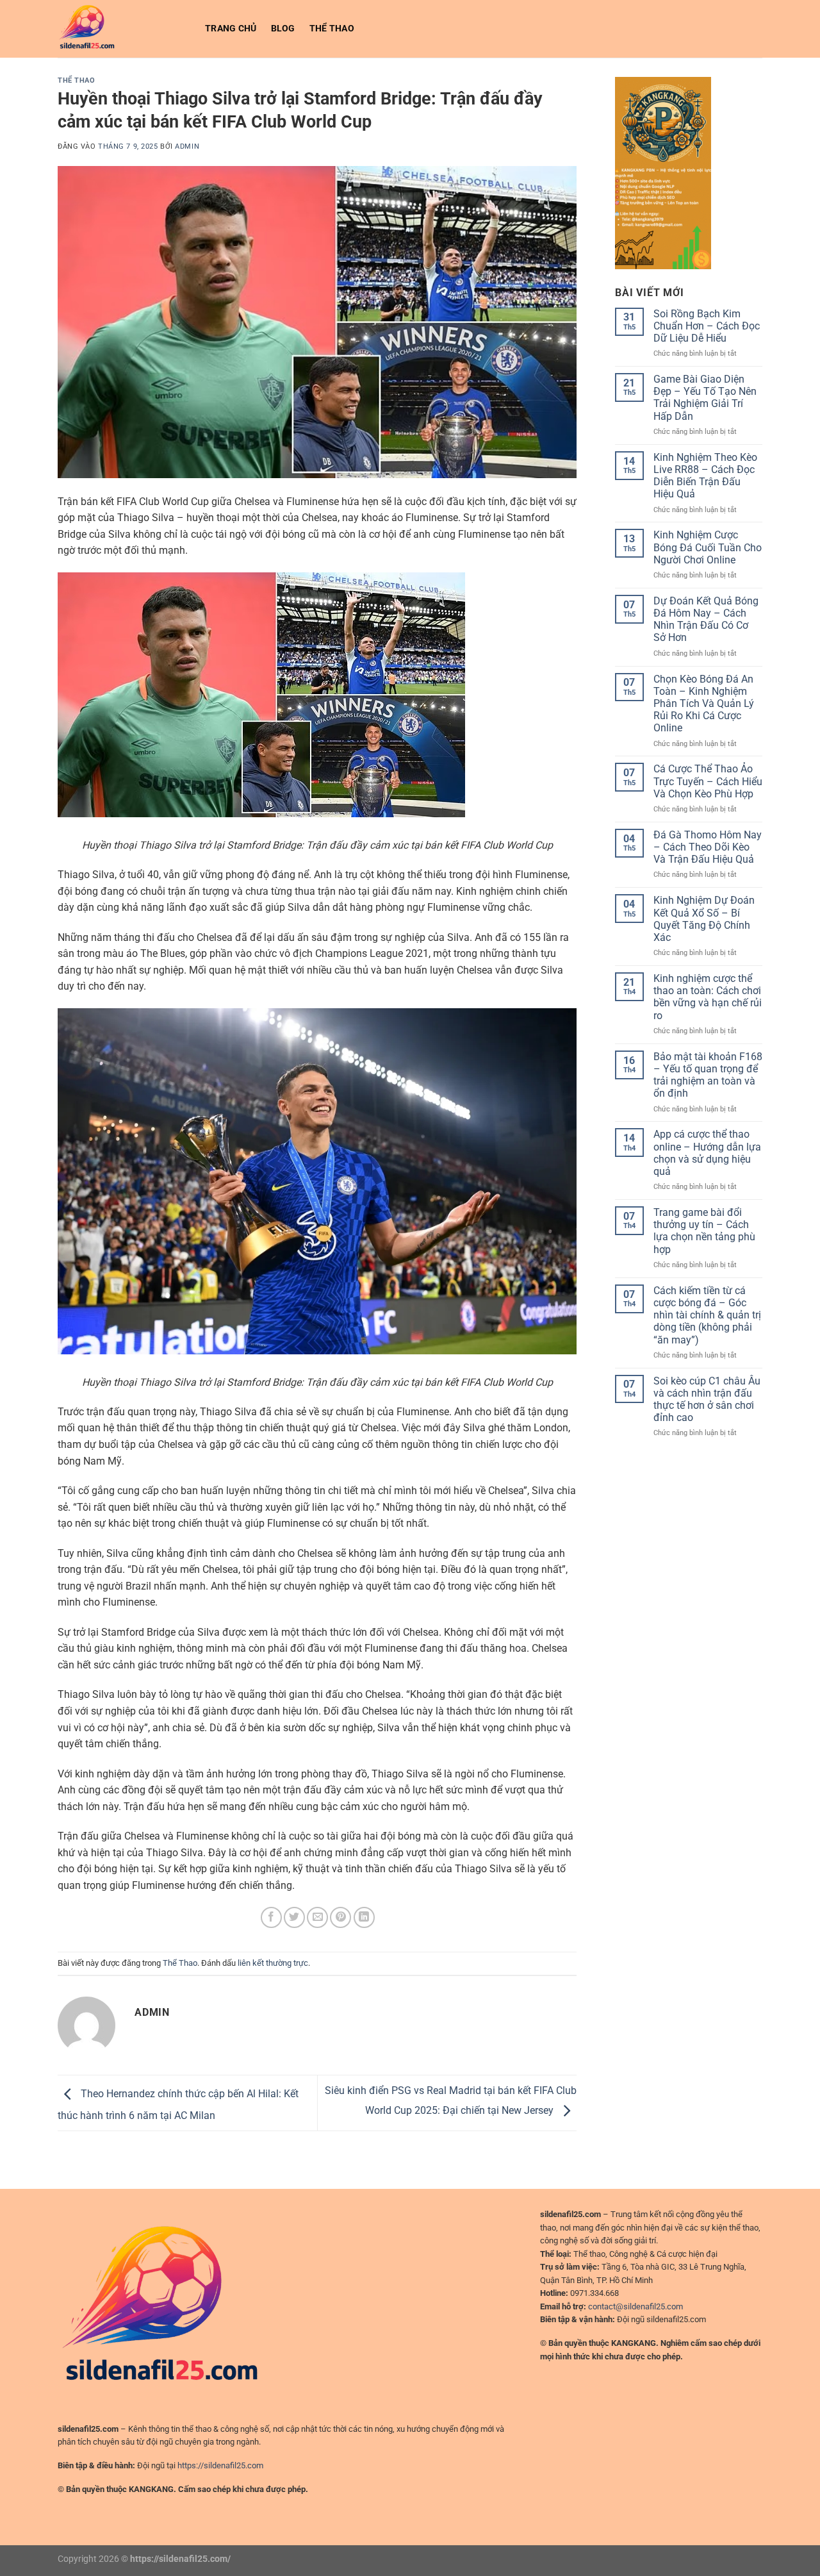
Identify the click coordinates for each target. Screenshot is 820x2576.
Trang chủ (231, 29)
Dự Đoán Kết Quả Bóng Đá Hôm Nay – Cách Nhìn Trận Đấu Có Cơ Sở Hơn (706, 619)
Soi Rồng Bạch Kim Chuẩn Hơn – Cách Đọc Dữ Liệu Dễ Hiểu (707, 326)
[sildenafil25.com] (122, 29)
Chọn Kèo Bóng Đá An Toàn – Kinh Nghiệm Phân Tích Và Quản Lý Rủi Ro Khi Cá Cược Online (704, 704)
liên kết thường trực (273, 1963)
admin (187, 146)
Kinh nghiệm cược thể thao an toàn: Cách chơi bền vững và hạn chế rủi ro (708, 997)
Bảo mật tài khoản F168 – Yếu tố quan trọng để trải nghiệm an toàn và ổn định (708, 1075)
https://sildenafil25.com (220, 2465)
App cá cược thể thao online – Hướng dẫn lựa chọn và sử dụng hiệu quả (707, 1153)
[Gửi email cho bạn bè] (317, 1917)
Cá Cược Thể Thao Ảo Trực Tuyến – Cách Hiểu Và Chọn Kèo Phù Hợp (708, 781)
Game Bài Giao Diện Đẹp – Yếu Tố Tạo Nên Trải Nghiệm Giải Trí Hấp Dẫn (705, 398)
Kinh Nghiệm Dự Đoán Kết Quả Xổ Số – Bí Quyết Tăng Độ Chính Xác (704, 919)
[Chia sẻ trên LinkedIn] (364, 1917)
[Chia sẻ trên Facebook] (271, 1917)
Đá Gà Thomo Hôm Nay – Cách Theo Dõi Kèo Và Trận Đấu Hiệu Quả (708, 847)
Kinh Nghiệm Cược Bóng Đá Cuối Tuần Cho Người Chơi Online (708, 547)
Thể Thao (332, 29)
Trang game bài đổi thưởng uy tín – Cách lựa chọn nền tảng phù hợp (704, 1231)
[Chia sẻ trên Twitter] (294, 1917)
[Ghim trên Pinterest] (340, 1917)
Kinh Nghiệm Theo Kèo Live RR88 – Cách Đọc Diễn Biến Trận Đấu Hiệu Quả (705, 476)
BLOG (283, 29)
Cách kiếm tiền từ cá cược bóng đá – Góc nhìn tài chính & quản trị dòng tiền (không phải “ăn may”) (707, 1315)
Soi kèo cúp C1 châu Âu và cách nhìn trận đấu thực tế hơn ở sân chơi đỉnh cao (707, 1400)
